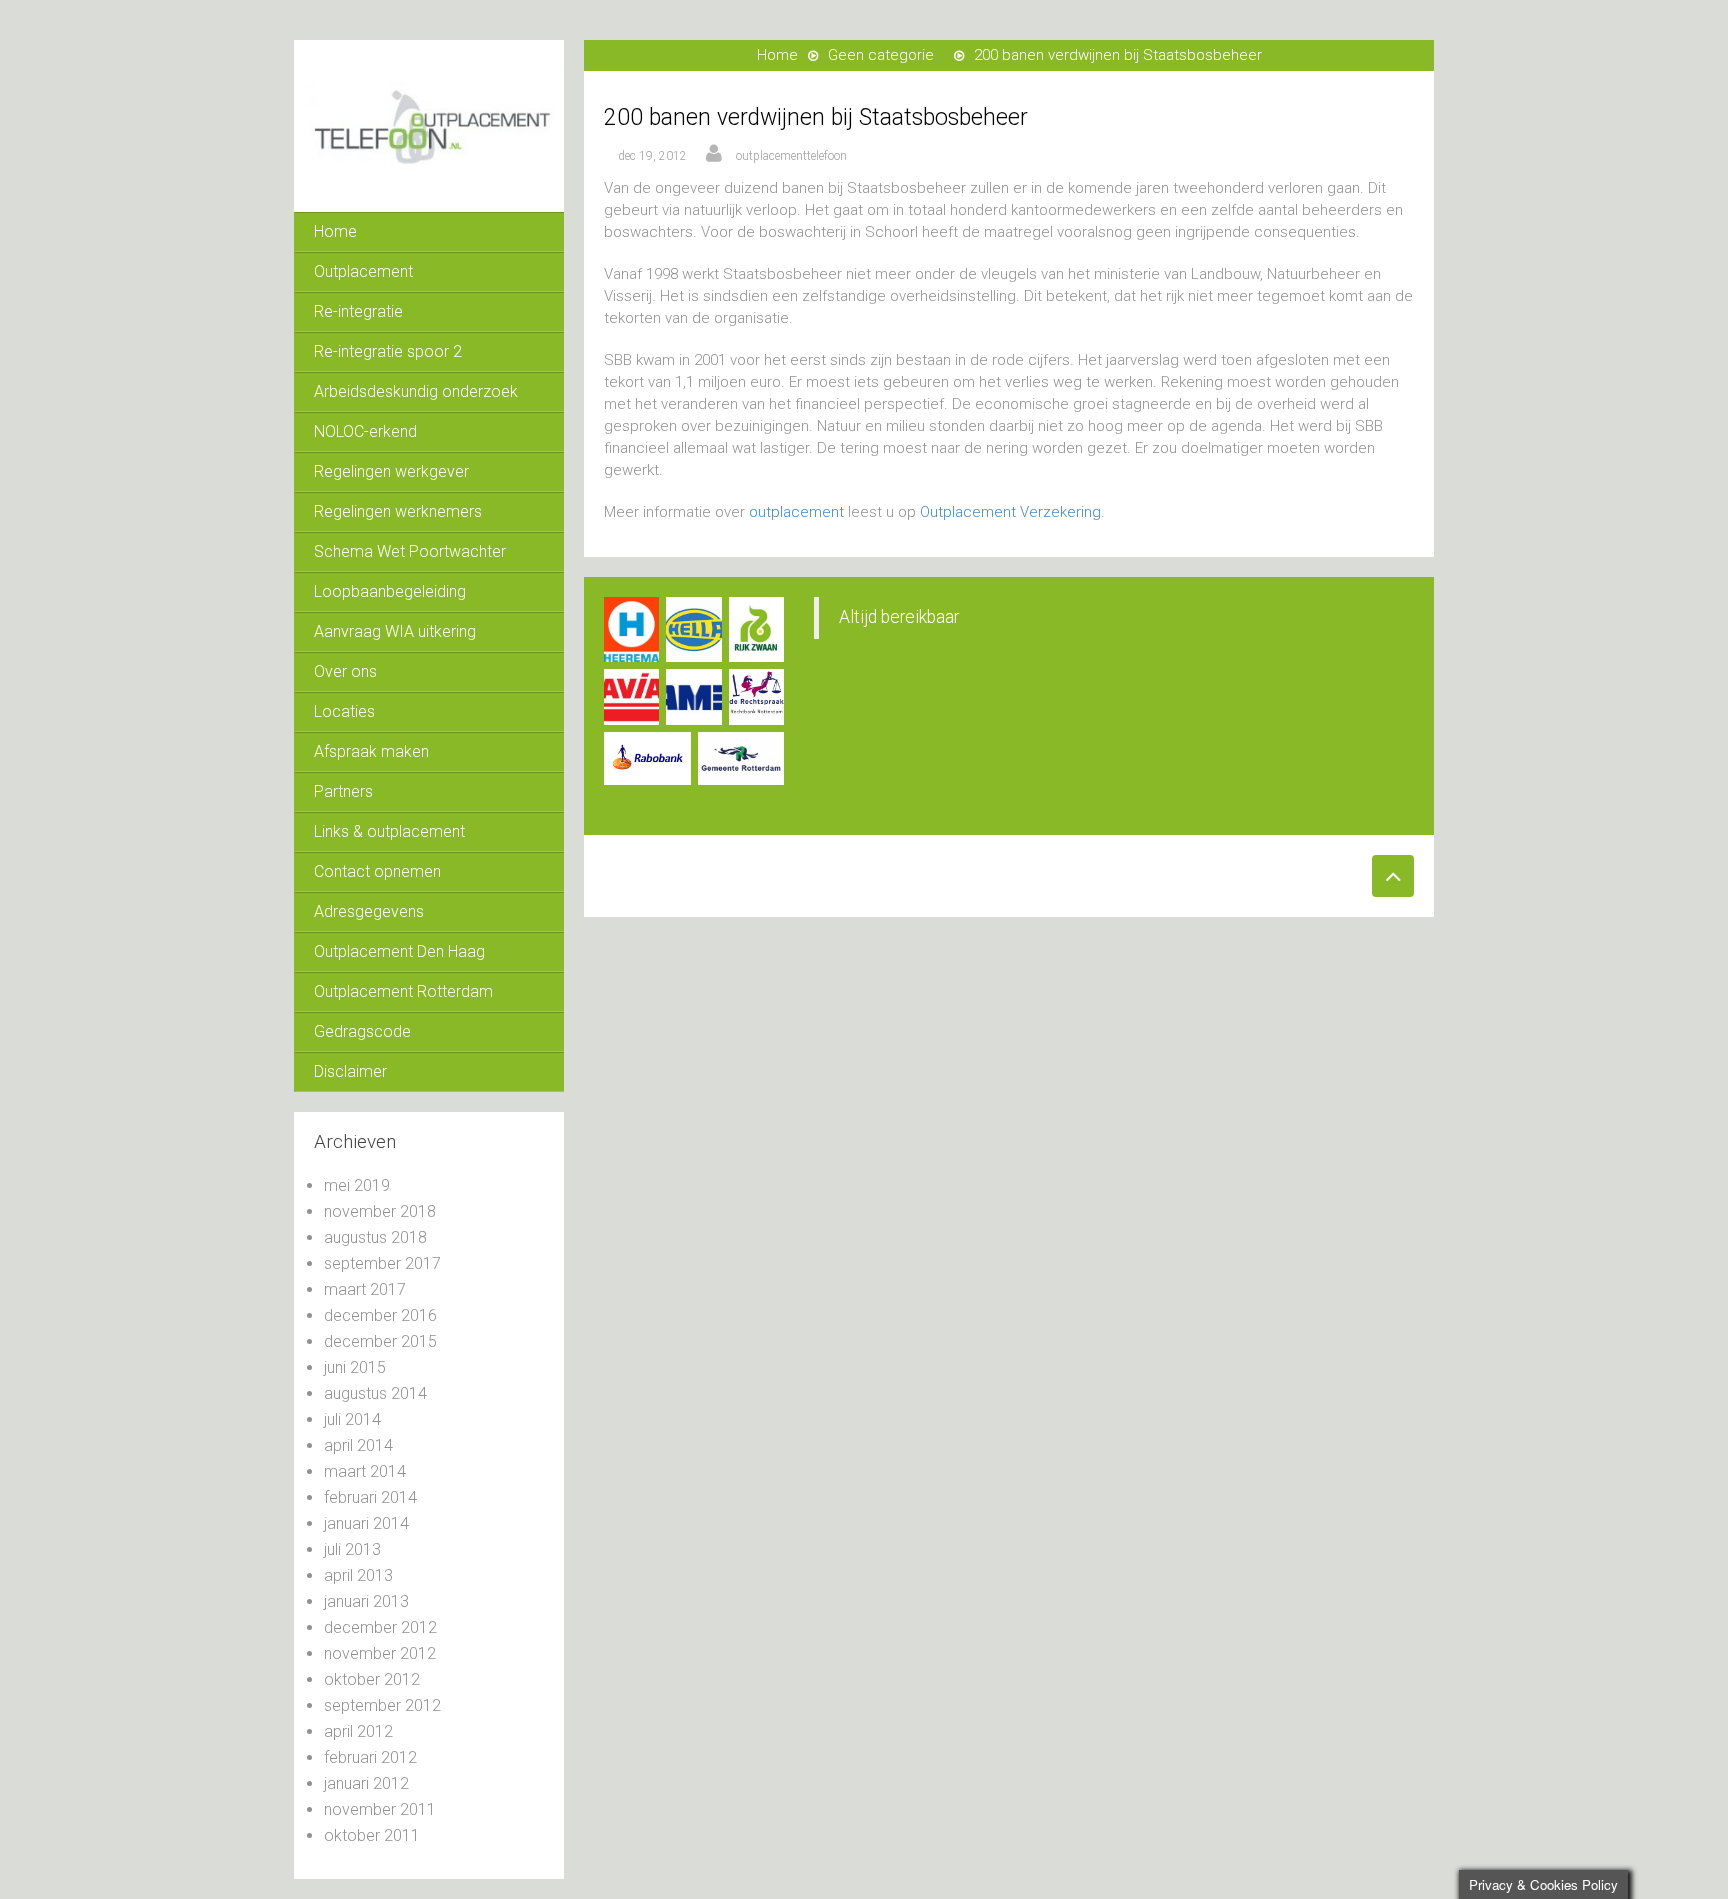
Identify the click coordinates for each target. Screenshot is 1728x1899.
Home (335, 231)
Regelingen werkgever (391, 471)
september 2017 (382, 1263)
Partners (343, 791)
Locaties (344, 711)
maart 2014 (365, 1471)
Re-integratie (358, 311)
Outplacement (363, 271)
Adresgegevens (369, 911)
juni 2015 (355, 1367)
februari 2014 (370, 1497)
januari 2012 (366, 1783)
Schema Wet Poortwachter (410, 551)
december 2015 (380, 1341)
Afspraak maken (371, 751)
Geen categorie (881, 55)
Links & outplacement (389, 831)
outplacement (796, 512)
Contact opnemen (377, 871)
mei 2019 (357, 1185)
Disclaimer (350, 1071)
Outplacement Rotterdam (403, 991)
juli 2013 (352, 1549)
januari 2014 (366, 1523)
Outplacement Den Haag (399, 951)
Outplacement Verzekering (1010, 512)
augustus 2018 (375, 1237)
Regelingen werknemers (398, 511)
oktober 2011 (372, 1835)
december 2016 (380, 1315)
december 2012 (380, 1627)
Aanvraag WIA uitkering (395, 631)
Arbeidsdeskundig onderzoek (416, 391)
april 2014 (358, 1445)
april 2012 (358, 1731)
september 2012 (382, 1705)
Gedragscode (362, 1031)
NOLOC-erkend (365, 431)
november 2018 (380, 1211)
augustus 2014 (375, 1393)
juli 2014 (352, 1419)
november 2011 (380, 1809)
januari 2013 (366, 1601)
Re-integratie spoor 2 (388, 351)
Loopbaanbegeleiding (390, 591)
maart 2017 (365, 1289)
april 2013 (358, 1575)
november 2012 (380, 1653)
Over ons (345, 671)
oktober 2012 (372, 1679)
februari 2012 (370, 1757)
